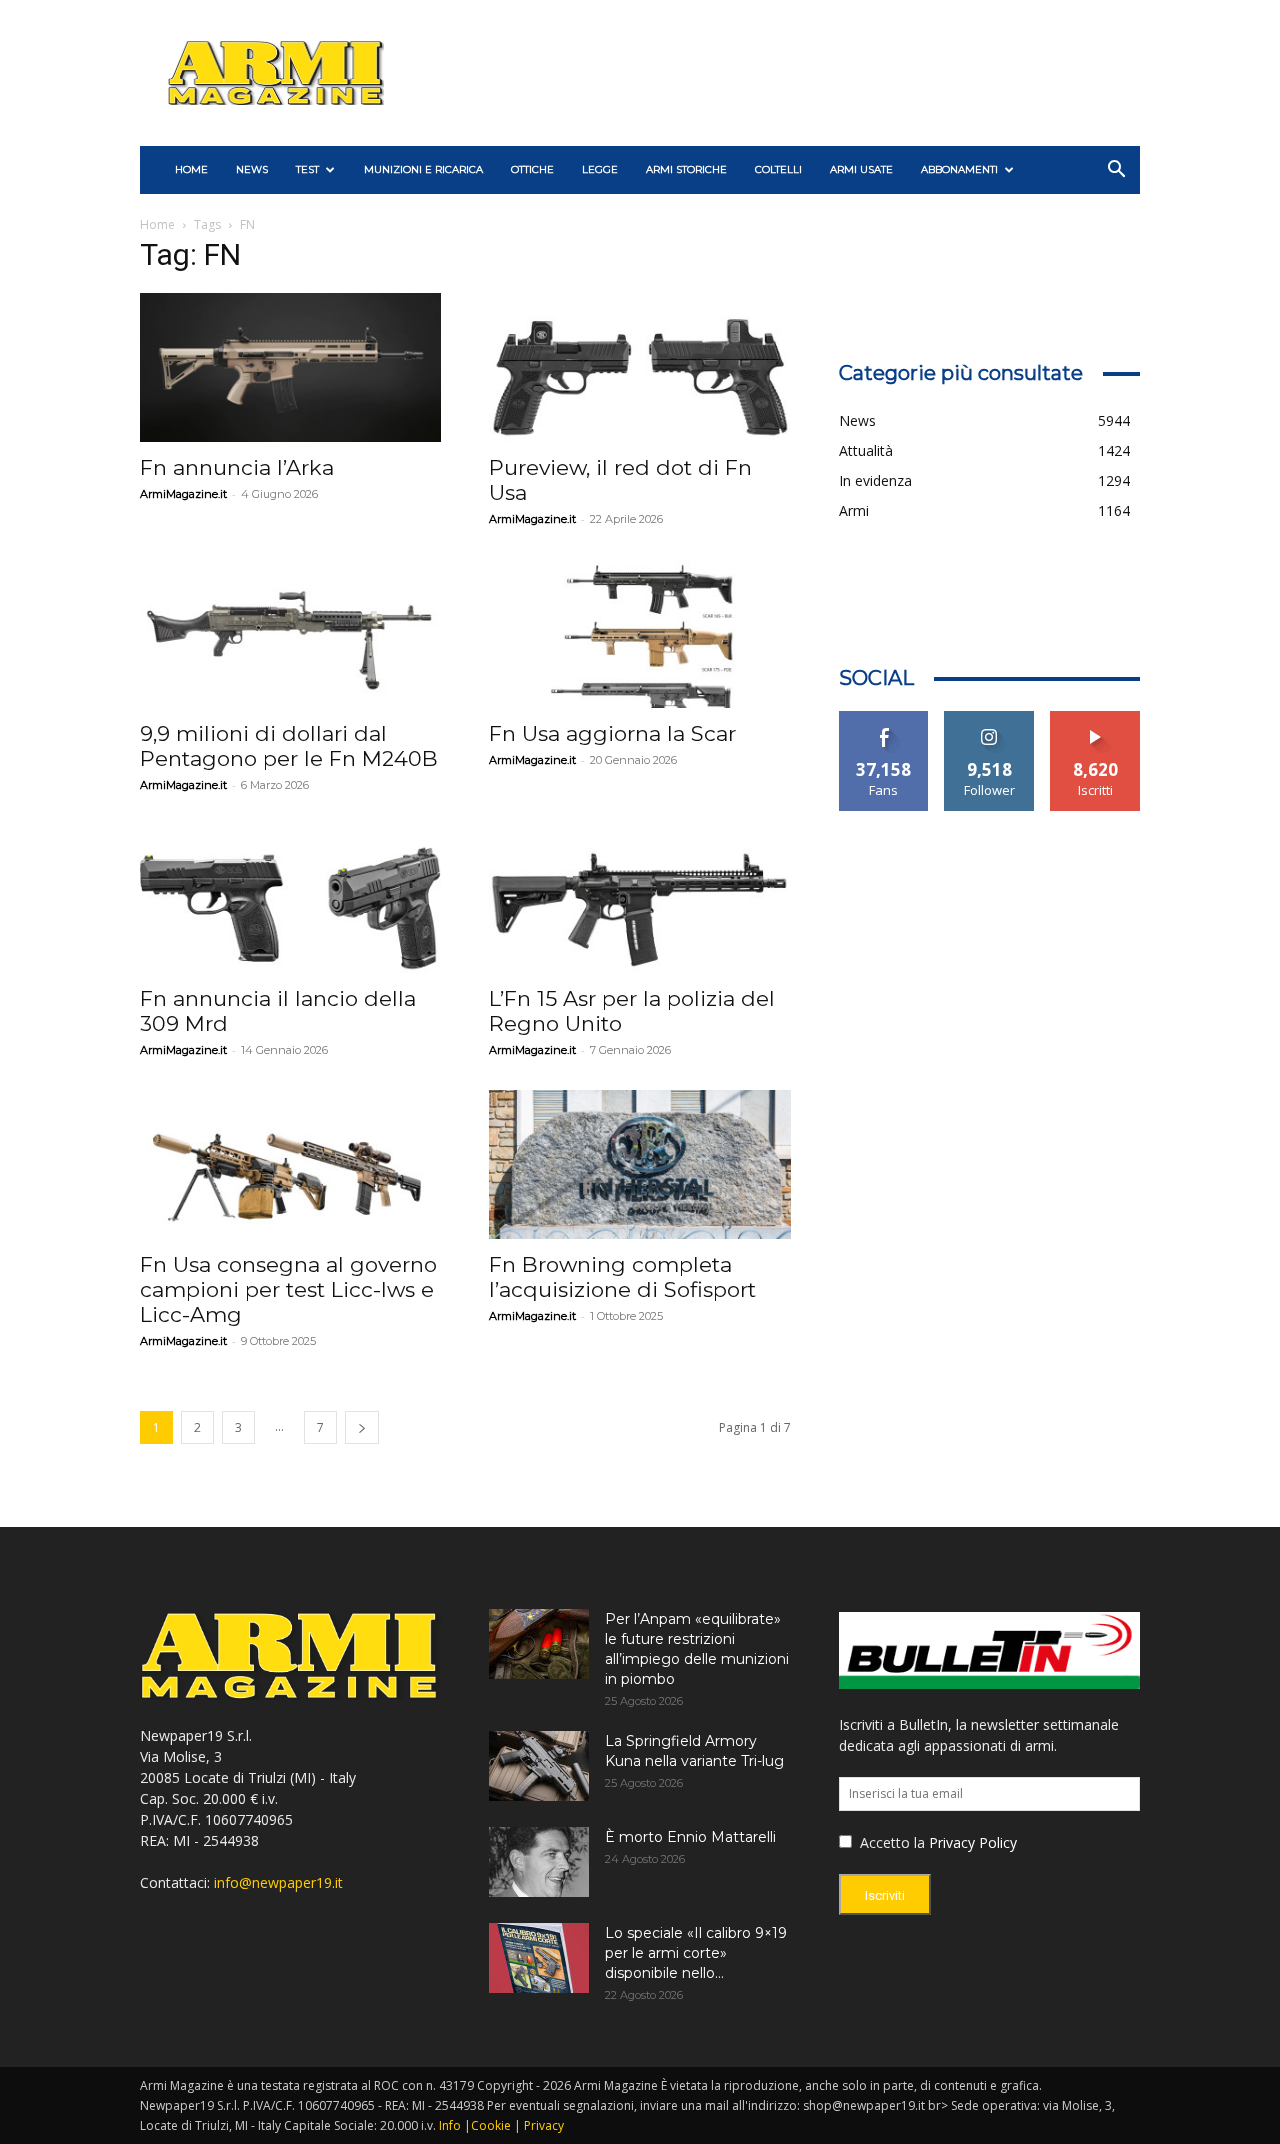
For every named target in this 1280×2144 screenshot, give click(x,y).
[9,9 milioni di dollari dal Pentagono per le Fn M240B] (290, 633)
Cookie (491, 2125)
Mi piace (884, 718)
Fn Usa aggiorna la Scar (612, 733)
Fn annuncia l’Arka (237, 467)
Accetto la (890, 1842)
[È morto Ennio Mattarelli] (539, 1862)
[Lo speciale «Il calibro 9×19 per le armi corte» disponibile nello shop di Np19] (539, 1958)
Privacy (544, 2125)
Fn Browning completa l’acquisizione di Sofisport (622, 1277)
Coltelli (778, 169)
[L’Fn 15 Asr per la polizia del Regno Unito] (639, 899)
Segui (989, 718)
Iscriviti (1095, 718)
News (252, 169)
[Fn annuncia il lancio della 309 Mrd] (290, 899)
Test (307, 169)
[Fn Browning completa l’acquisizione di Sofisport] (639, 1164)
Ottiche (532, 169)
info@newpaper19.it (278, 1882)
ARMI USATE (861, 169)
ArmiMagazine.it (183, 494)
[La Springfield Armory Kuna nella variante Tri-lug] (539, 1766)
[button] (1116, 171)
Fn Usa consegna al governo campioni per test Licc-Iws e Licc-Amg (288, 1289)
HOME (191, 169)
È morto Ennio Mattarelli (690, 1837)
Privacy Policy (973, 1842)
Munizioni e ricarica (423, 169)
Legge (600, 169)
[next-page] (362, 1427)
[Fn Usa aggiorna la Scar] (639, 633)
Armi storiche (686, 169)
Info (450, 2125)
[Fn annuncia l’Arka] (290, 367)
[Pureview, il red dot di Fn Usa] (639, 367)
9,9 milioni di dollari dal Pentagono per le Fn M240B (289, 746)
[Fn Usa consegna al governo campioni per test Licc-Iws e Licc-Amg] (290, 1164)
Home (157, 224)
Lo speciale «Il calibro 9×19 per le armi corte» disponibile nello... (696, 1953)
